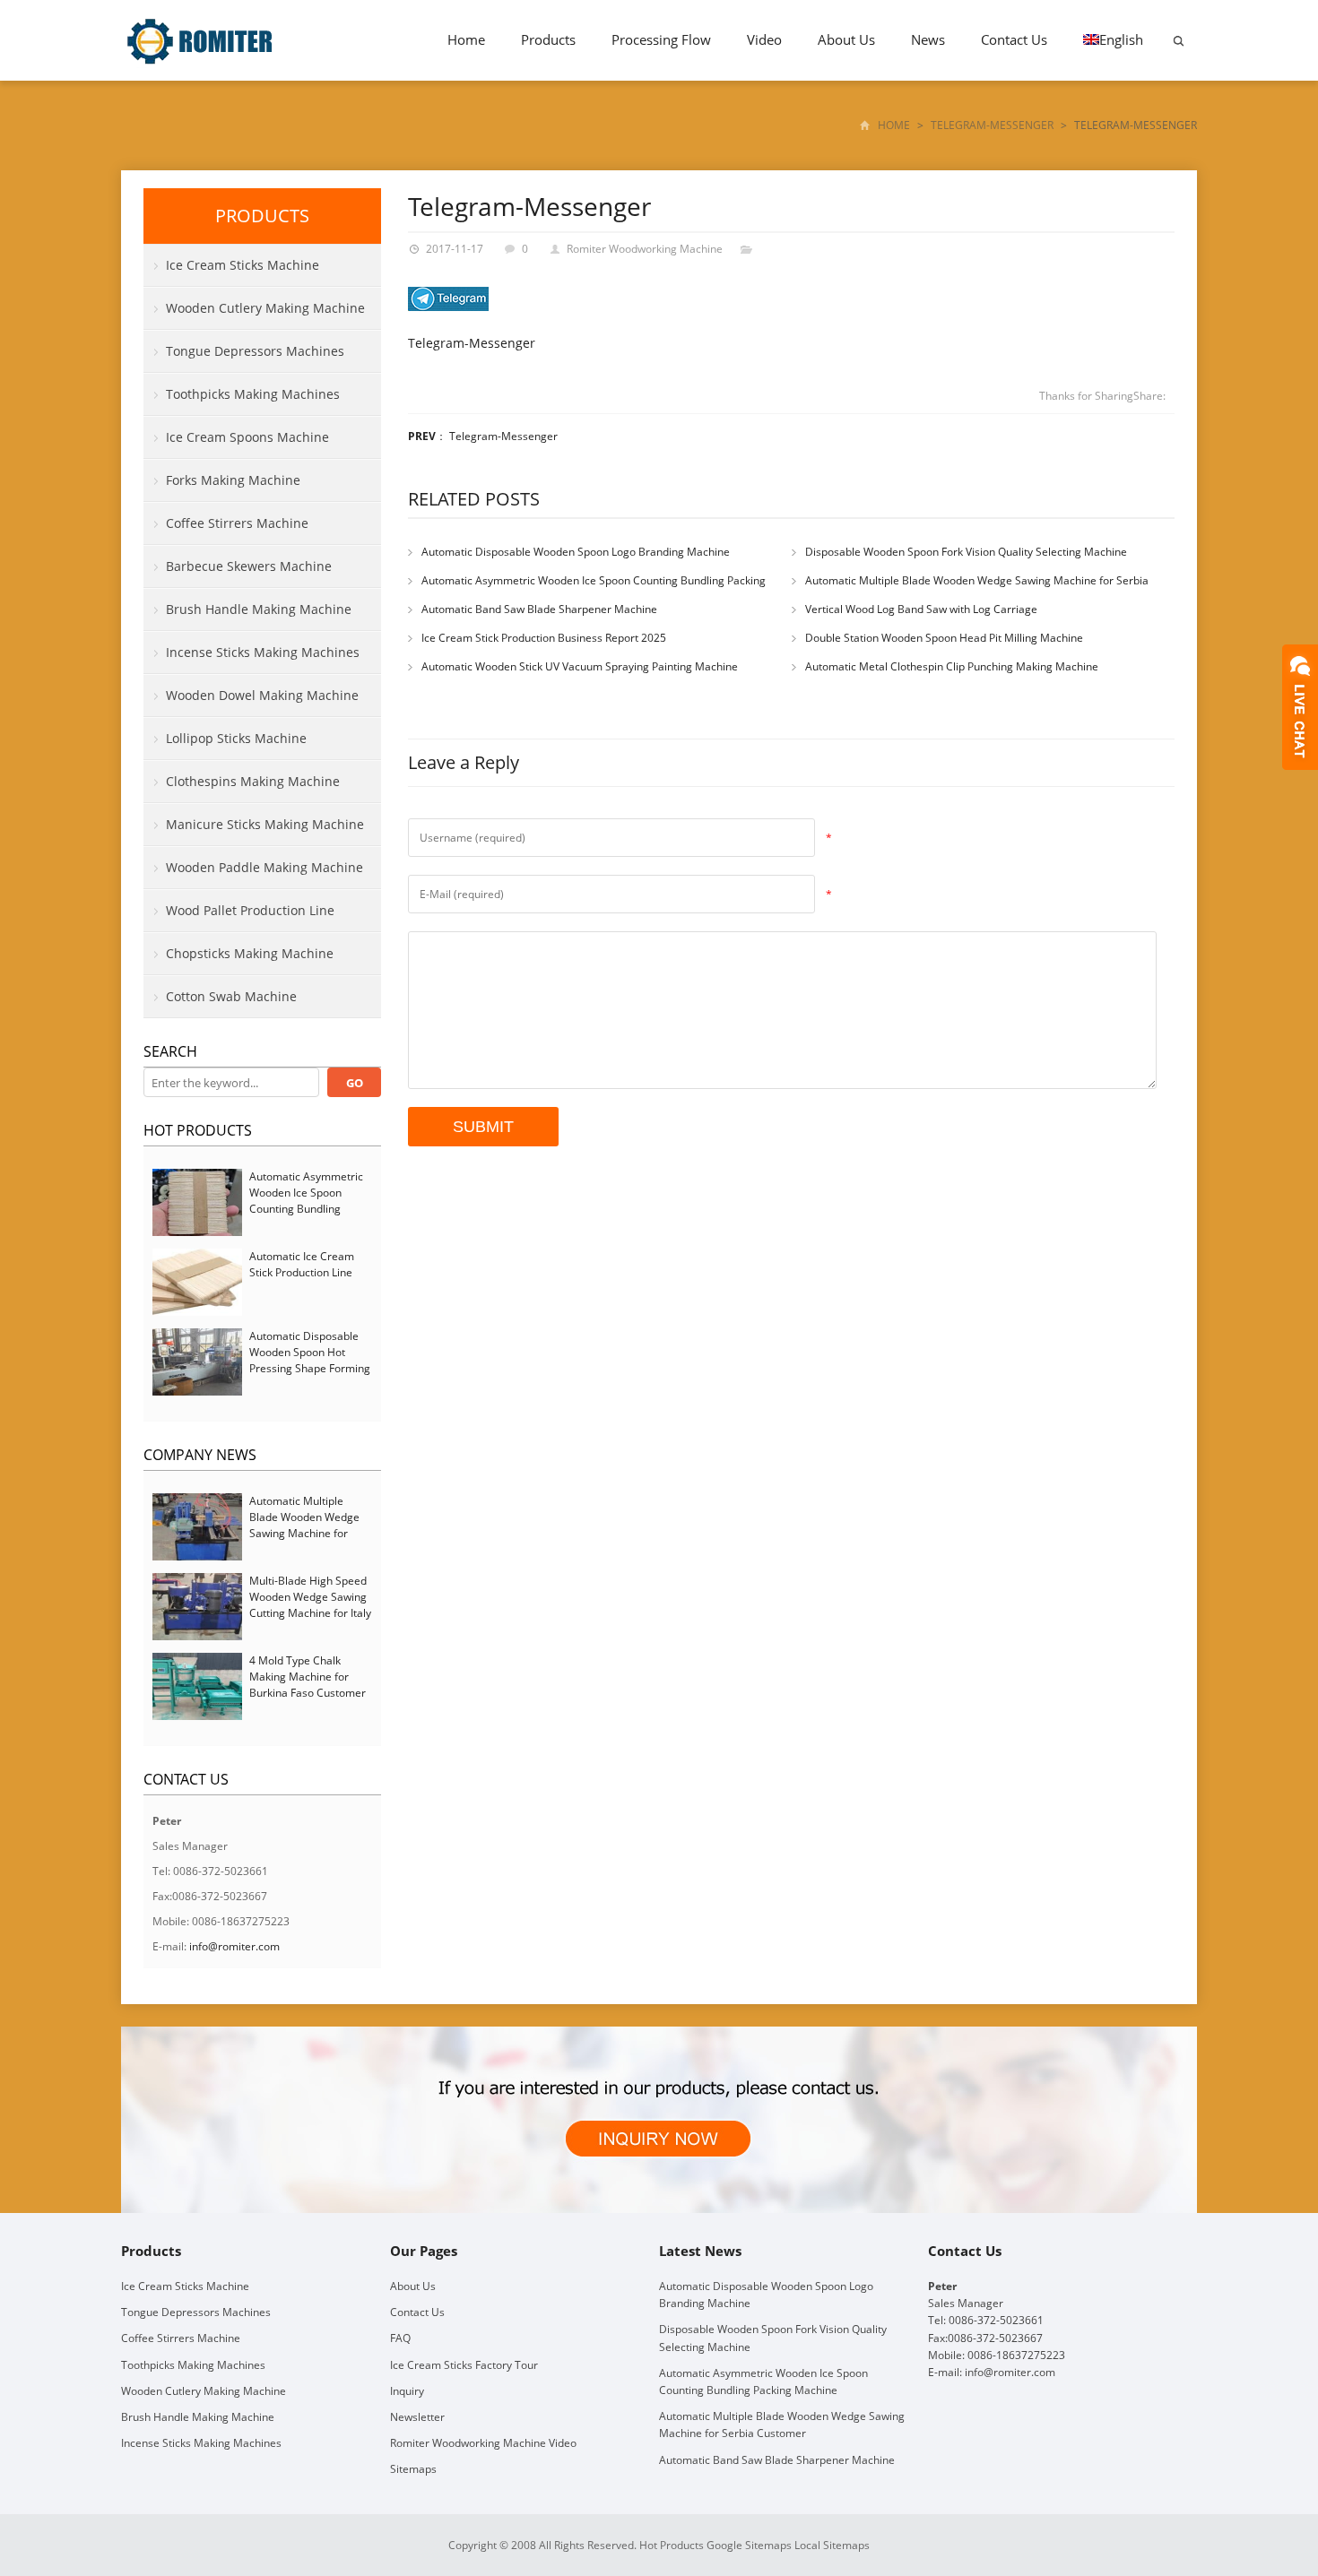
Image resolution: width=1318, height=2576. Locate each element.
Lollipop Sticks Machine (236, 738)
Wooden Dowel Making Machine (262, 695)
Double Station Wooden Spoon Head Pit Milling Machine (944, 638)
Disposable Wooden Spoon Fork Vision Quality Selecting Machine (966, 552)
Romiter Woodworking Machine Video (483, 2443)
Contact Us (1014, 39)
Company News (200, 1455)
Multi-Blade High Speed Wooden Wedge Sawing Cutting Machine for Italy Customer (310, 1605)
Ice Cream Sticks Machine (243, 265)
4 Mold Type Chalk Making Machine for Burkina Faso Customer (308, 1677)
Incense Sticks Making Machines (263, 652)
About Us (846, 39)
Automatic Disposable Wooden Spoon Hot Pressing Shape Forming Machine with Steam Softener (310, 1368)
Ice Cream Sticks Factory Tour (464, 2365)
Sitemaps (413, 2469)
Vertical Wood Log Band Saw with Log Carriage (921, 609)
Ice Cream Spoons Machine (247, 437)
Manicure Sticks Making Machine (265, 824)
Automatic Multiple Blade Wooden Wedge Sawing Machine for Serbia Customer (304, 1525)
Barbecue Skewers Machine (249, 566)
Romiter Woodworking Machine (645, 249)
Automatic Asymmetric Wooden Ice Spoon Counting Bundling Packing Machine (306, 1201)
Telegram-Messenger (992, 125)
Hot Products (198, 1130)
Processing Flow (661, 39)
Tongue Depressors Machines (255, 351)
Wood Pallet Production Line (250, 910)
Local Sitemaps (832, 2545)
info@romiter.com (234, 1946)
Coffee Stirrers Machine (237, 523)
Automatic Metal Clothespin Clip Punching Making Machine (952, 666)
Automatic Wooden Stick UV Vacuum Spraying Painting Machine (580, 666)
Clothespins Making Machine (253, 781)
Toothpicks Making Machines (253, 394)
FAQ (400, 2338)
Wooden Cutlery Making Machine (265, 308)
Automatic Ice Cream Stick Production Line (302, 1264)
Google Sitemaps (749, 2545)
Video (764, 39)
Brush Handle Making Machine (259, 609)
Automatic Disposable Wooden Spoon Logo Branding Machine (576, 552)
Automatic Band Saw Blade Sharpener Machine (539, 609)
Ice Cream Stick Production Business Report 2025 (544, 638)
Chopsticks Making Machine (250, 953)
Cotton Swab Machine (231, 996)
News (928, 39)
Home (466, 39)
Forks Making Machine (233, 480)
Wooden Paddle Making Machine (264, 867)
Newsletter (417, 2417)
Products (548, 39)
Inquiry (407, 2391)
